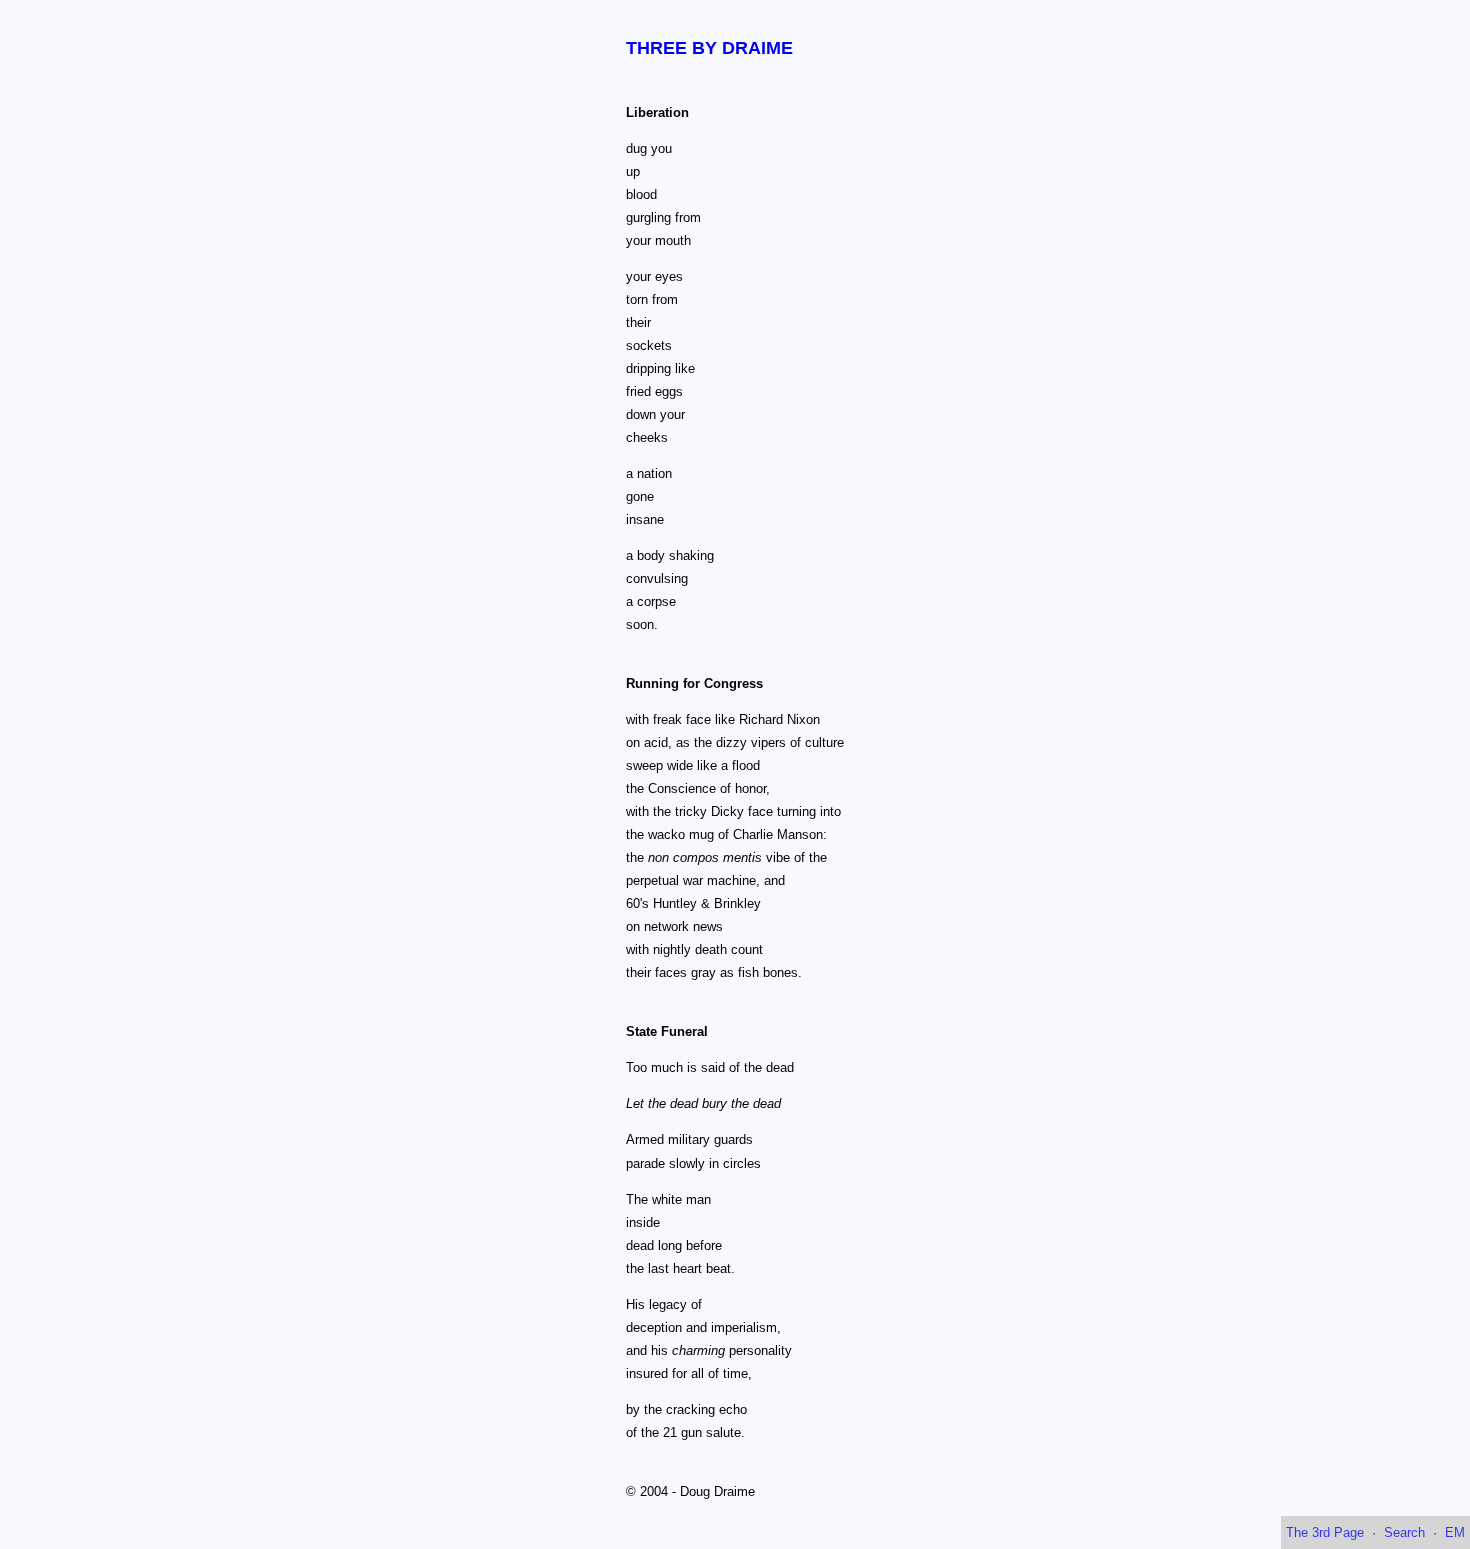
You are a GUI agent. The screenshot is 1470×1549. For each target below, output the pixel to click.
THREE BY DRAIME (709, 48)
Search (1404, 1532)
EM (1455, 1532)
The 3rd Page (1325, 1532)
